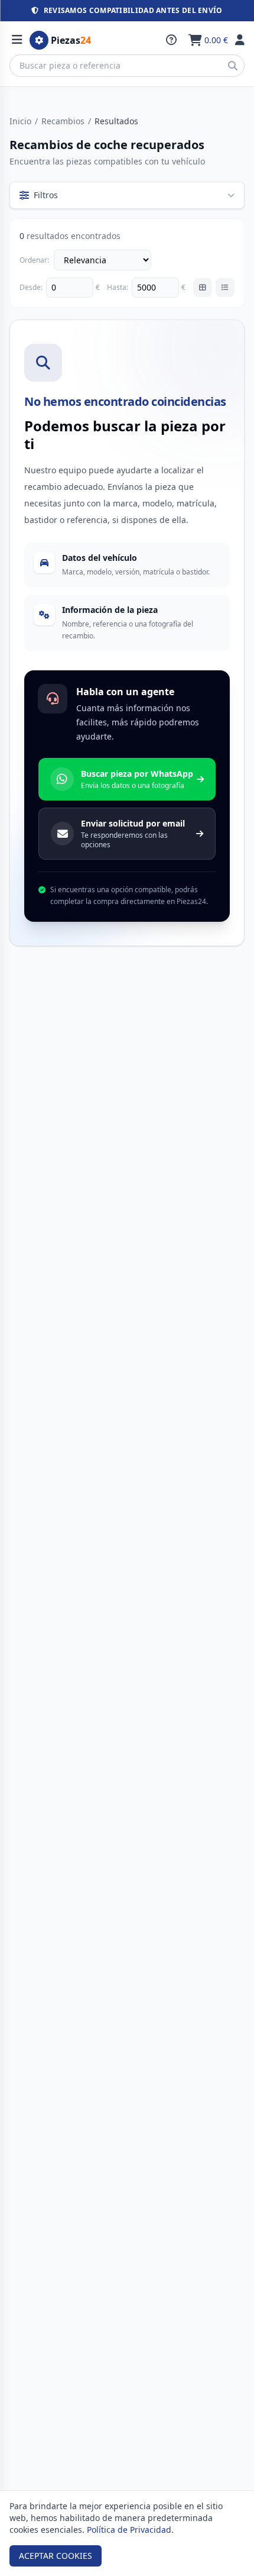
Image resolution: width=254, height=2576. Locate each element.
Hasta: (118, 288)
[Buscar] (233, 66)
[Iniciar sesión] (240, 40)
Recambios (63, 121)
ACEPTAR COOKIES (56, 2556)
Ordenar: (34, 260)
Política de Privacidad (129, 2530)
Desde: (31, 288)
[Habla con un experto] (171, 40)
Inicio (20, 121)
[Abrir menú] (17, 40)
